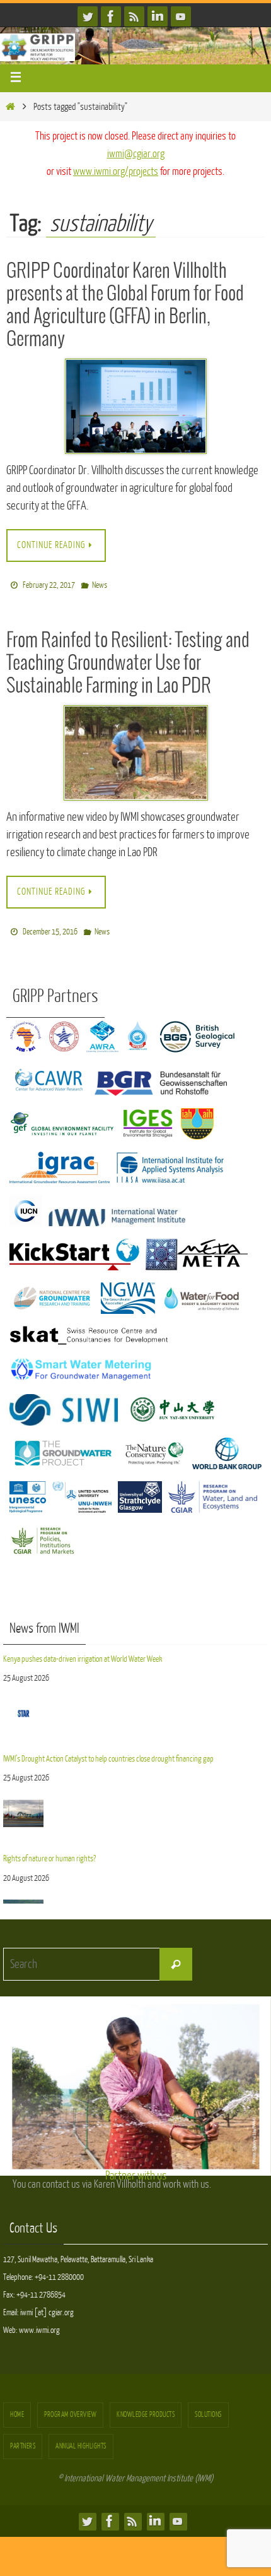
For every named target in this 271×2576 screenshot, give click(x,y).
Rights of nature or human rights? (49, 1845)
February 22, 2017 (49, 583)
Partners (23, 2439)
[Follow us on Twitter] (88, 16)
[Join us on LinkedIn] (158, 16)
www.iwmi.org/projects (116, 171)
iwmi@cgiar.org (136, 154)
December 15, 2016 (50, 927)
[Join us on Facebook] (111, 16)
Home (17, 2408)
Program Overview (70, 2408)
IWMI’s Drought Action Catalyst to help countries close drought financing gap (109, 1748)
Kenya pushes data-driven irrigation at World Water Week (83, 1651)
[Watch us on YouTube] (181, 16)
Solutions (208, 2408)
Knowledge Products (146, 2408)
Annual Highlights (81, 2439)
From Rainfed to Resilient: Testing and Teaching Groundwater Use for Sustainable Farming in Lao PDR (128, 660)
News (100, 583)
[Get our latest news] (134, 16)
